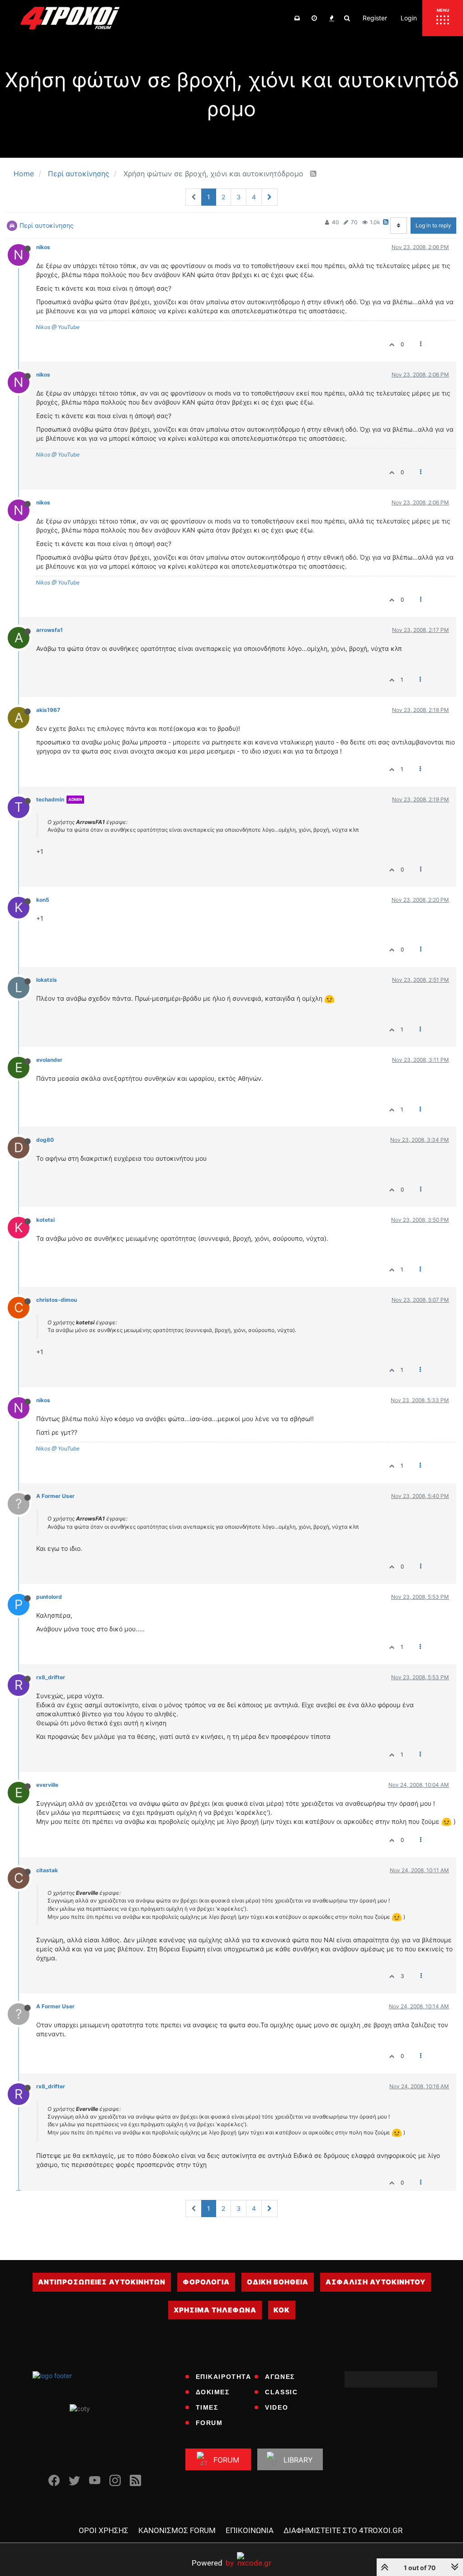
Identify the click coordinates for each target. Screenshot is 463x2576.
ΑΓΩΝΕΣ (280, 2377)
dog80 (45, 1140)
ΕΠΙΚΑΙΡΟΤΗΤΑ (224, 2377)
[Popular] (331, 18)
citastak (47, 1870)
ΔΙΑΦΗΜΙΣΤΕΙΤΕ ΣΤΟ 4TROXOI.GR (343, 2530)
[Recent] (314, 18)
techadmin (50, 799)
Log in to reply (433, 225)
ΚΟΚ (282, 2310)
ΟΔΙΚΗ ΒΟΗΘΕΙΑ (278, 2282)
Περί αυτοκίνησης (47, 225)
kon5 (43, 900)
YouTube (68, 327)
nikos (43, 247)
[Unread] (297, 18)
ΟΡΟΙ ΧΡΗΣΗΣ (104, 2530)
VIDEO (276, 2407)
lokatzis (47, 980)
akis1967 (48, 710)
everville (47, 1785)
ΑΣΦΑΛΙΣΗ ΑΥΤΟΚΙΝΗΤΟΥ (376, 2282)
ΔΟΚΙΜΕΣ (213, 2392)
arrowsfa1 (50, 630)
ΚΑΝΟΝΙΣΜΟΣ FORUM (177, 2530)
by (213, 2563)
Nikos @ (46, 327)
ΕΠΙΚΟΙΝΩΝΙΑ (250, 2530)
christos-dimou (57, 1300)
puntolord (49, 1597)
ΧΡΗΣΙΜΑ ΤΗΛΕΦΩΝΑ (215, 2310)
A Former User (55, 1496)
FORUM (209, 2423)
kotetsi (45, 1220)
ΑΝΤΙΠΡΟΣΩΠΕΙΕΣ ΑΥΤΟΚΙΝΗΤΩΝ (102, 2282)
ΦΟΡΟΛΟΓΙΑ (206, 2282)
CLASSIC (281, 2392)
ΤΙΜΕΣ (207, 2407)
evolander (49, 1060)
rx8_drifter (51, 1677)
